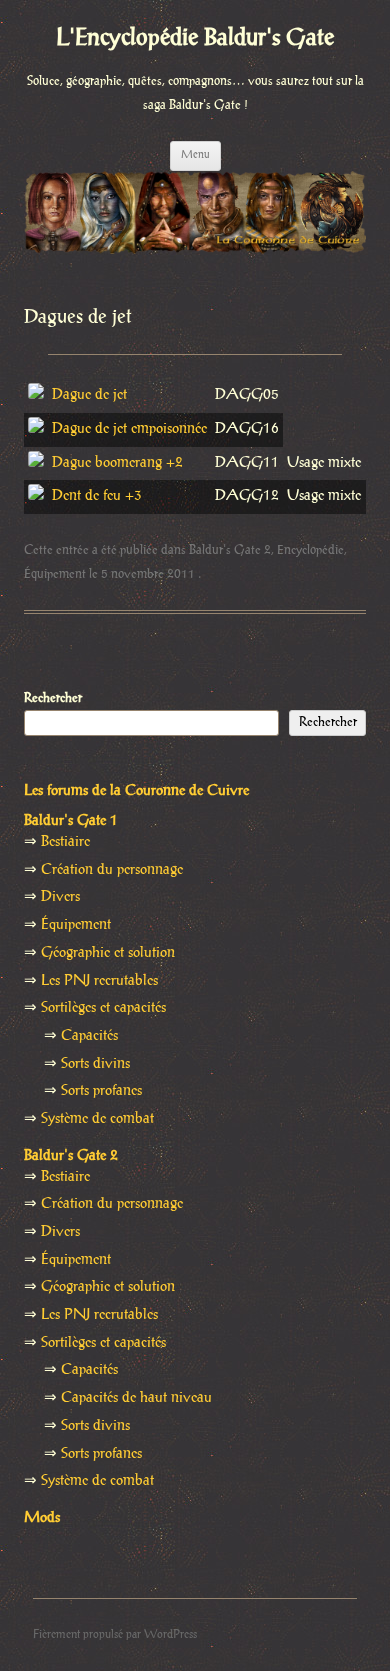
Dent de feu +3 (97, 496)
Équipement (55, 574)
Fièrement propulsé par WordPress (115, 1634)
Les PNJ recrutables (99, 981)
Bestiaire (65, 842)
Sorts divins (95, 1064)
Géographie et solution (108, 953)
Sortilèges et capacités (103, 1008)
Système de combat (97, 1119)
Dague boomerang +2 (117, 463)
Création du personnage (112, 870)
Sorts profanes (101, 1091)
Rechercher (53, 698)
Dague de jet (89, 395)
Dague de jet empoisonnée (129, 429)
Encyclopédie (310, 550)
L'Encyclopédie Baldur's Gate (195, 38)
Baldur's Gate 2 (230, 550)
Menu (195, 155)
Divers (60, 897)
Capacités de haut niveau (136, 1398)
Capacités (89, 1036)
